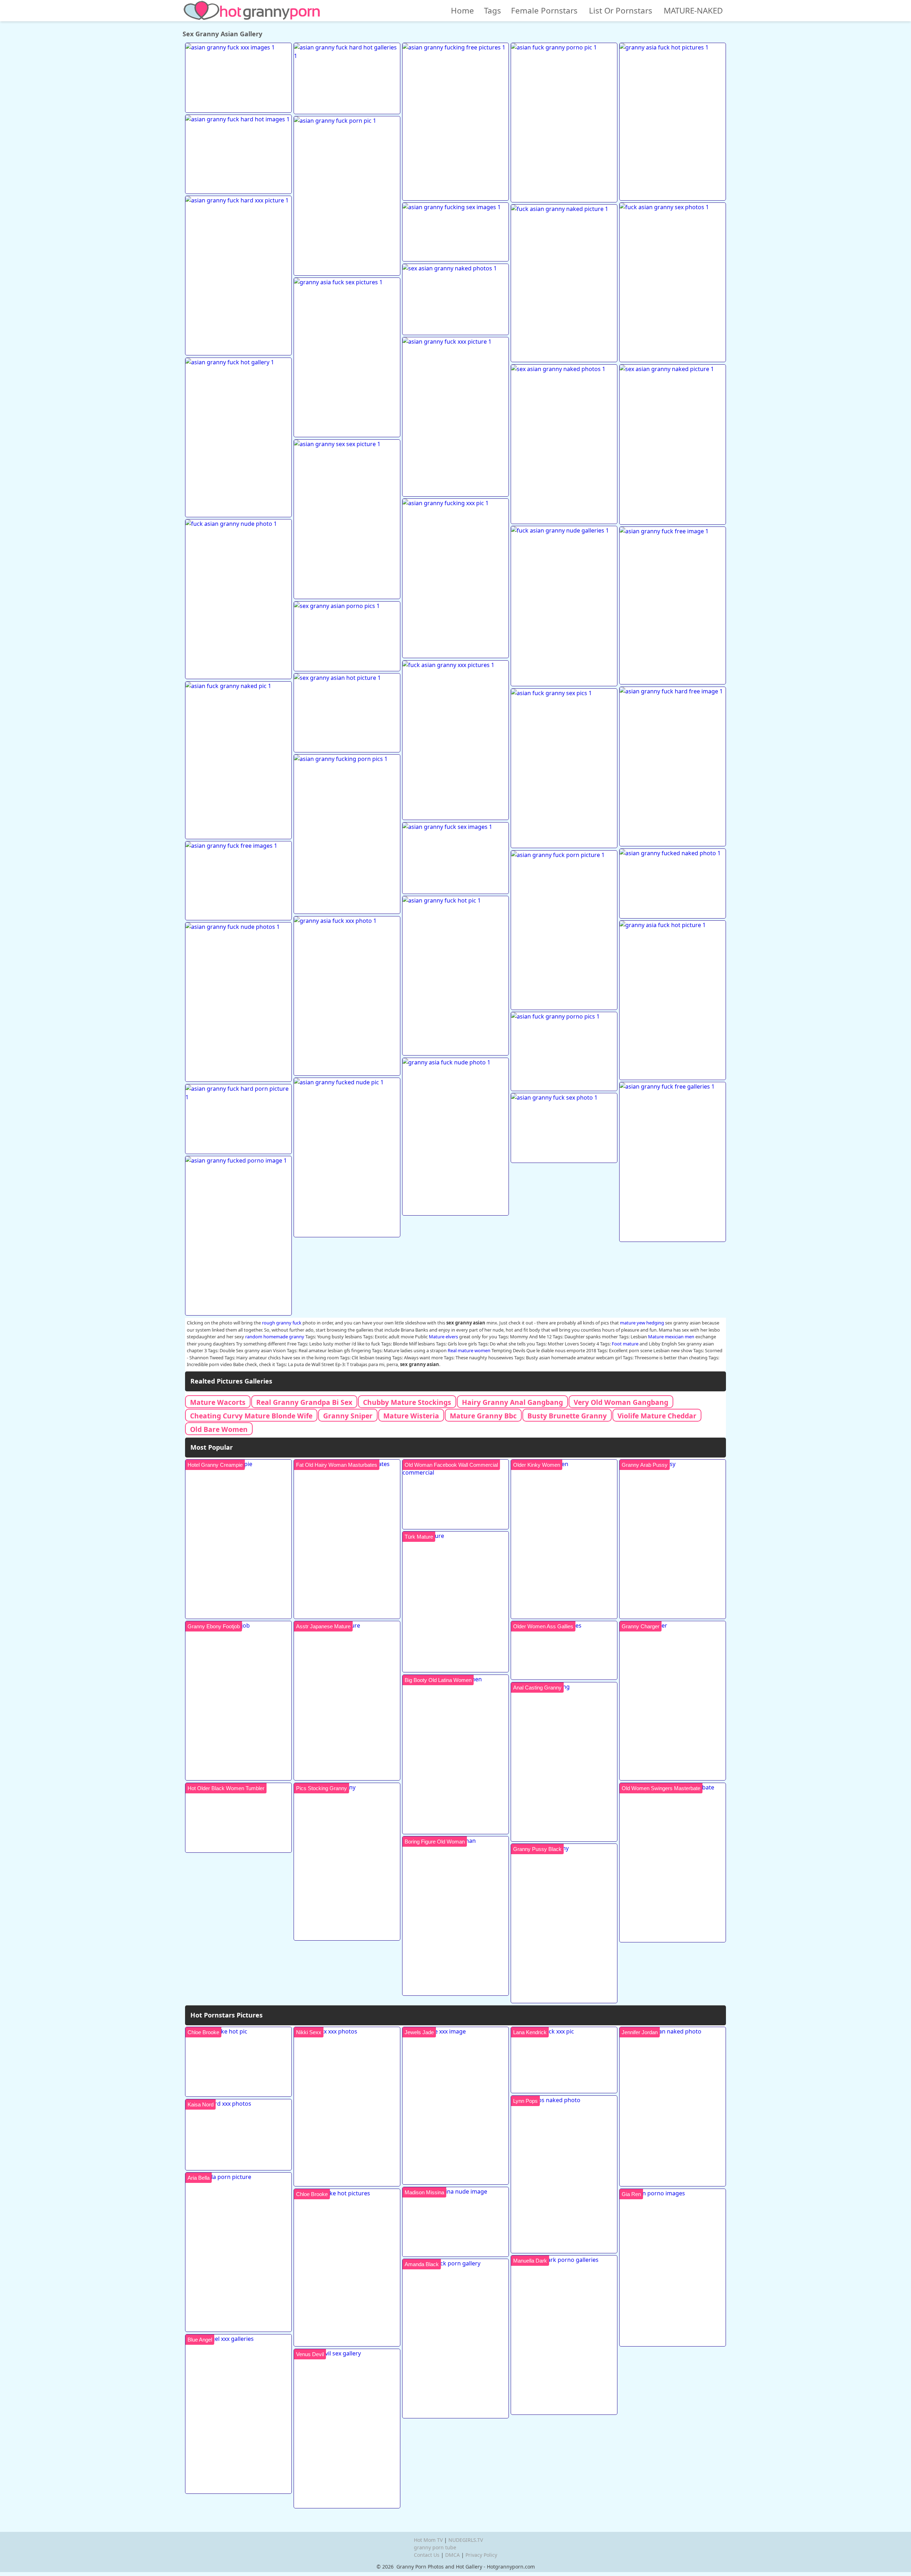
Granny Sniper (348, 1416)
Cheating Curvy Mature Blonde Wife (251, 1416)
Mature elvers (443, 1337)
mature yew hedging (642, 1323)
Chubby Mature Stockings (407, 1402)
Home (462, 10)
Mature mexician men (671, 1337)
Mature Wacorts (218, 1402)
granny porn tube (435, 2547)
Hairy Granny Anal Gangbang (512, 1402)
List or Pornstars (621, 10)
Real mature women (469, 1350)
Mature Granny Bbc (483, 1416)
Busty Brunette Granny (567, 1416)
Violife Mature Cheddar (657, 1416)
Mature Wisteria (411, 1416)
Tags (493, 10)
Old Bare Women (219, 1429)
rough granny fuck (282, 1323)
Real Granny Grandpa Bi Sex (304, 1402)
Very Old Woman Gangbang (621, 1402)
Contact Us (427, 2555)
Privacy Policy (481, 2555)
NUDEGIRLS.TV (466, 2540)
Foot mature (625, 1344)
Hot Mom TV (428, 2540)
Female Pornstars (544, 10)
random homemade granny (275, 1337)
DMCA (452, 2555)
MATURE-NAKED (693, 10)
